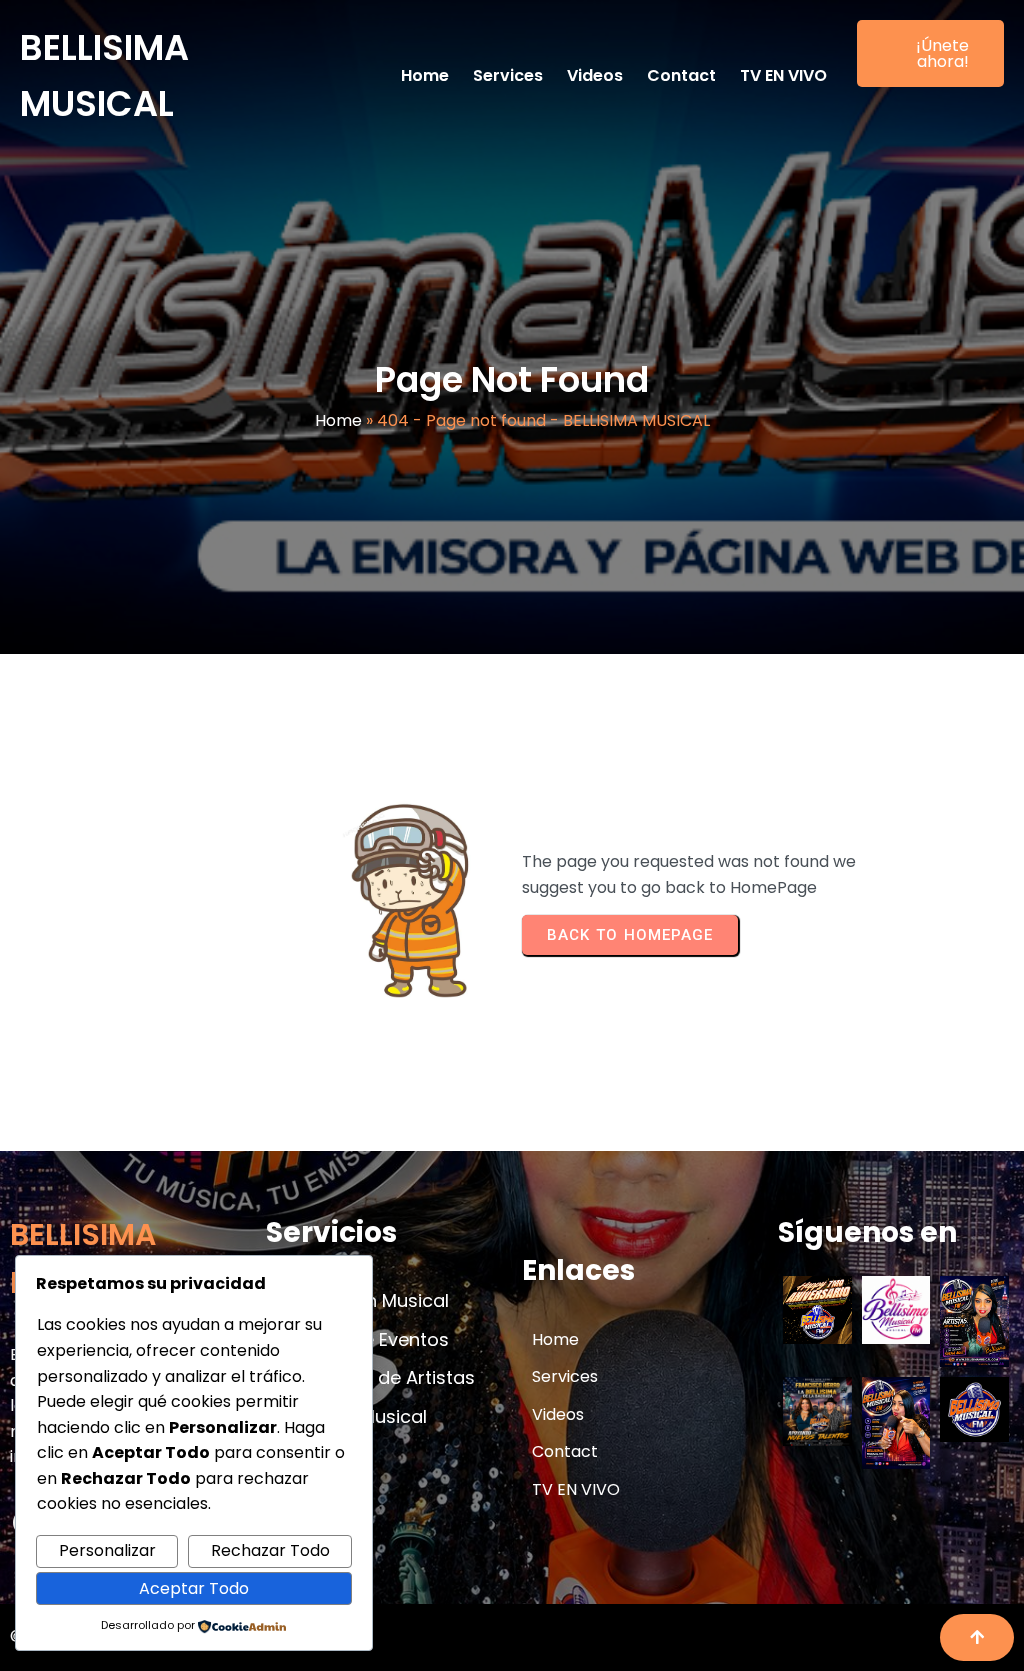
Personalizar (107, 1550)
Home (338, 420)
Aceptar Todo (194, 1588)
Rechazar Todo (270, 1550)
